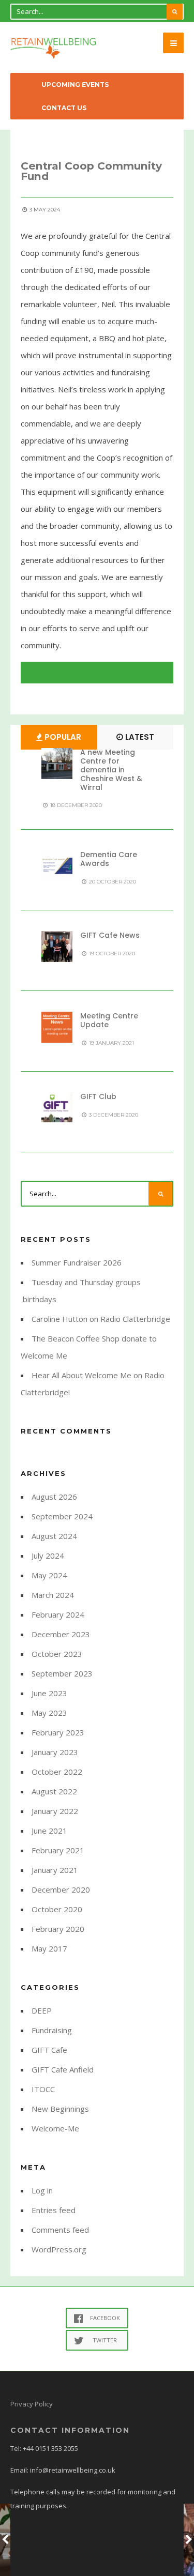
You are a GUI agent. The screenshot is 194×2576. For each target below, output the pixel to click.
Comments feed (60, 2230)
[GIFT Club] (57, 1108)
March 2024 (53, 1595)
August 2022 (54, 1791)
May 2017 (49, 1948)
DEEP (42, 2010)
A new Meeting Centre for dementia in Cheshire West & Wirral (111, 769)
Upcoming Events (75, 85)
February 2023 (58, 1732)
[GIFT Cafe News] (57, 947)
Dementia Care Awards (109, 859)
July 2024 (48, 1556)
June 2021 (49, 1831)
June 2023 (49, 1693)
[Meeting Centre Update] (57, 1027)
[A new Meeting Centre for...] (57, 764)
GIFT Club (98, 1096)
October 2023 (57, 1654)
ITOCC (43, 2089)
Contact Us (64, 108)
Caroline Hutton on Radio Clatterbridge (101, 1319)
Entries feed (54, 2210)
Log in (42, 2190)
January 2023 (55, 1752)
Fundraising (52, 2030)
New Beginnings (60, 2109)
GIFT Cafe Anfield (63, 2069)
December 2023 (61, 1634)
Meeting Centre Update (109, 1020)
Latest (139, 737)
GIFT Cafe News (110, 935)
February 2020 (58, 1929)
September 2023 (62, 1673)
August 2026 (54, 1497)
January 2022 (55, 1811)
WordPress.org (59, 2249)
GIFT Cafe (49, 2050)
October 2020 (57, 1909)
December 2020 (61, 1889)
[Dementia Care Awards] (57, 866)
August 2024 (54, 1536)
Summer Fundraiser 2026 (77, 1262)
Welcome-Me (55, 2128)
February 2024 (58, 1614)
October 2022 (57, 1772)
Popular (62, 737)
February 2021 (58, 1850)
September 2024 (62, 1516)
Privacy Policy (32, 2404)
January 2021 (55, 1870)
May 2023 (49, 1713)
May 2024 (49, 1575)
